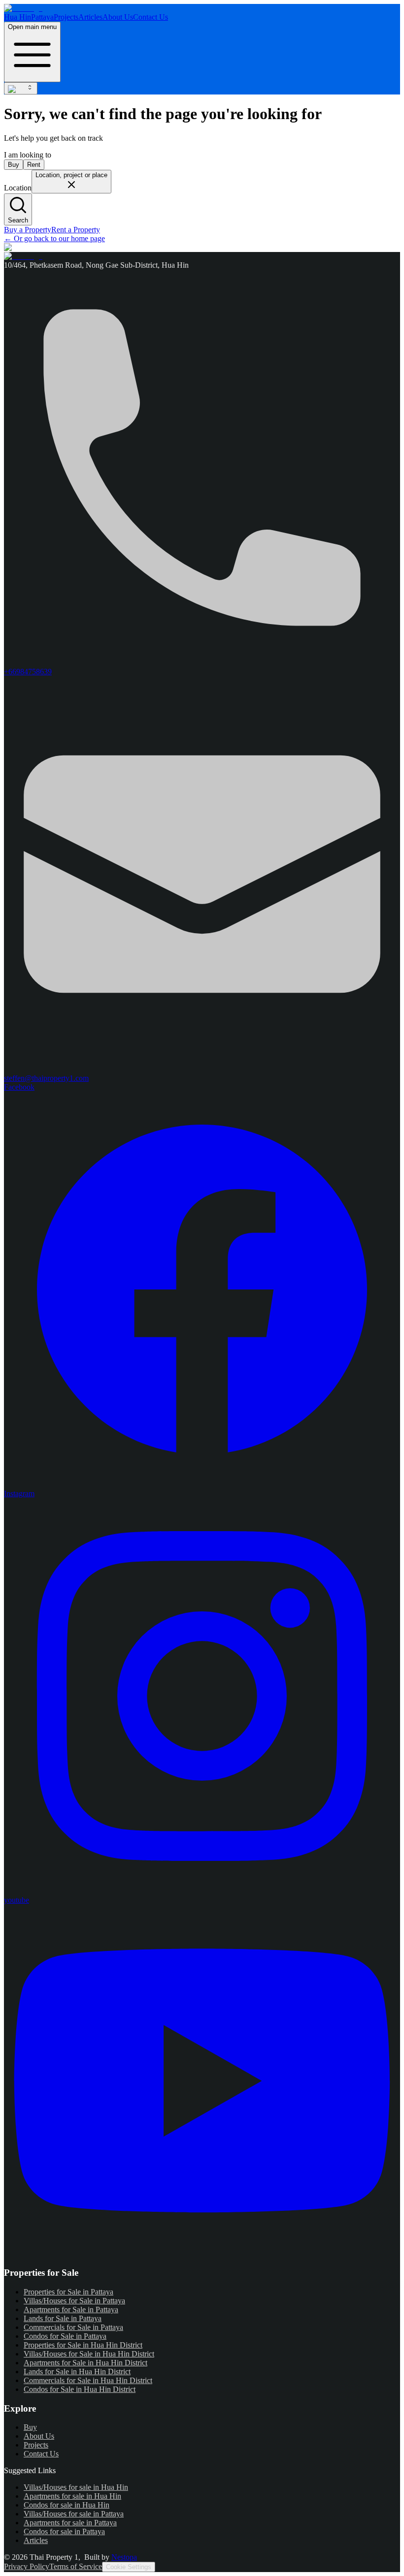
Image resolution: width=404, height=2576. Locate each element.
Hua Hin (17, 17)
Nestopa (124, 2557)
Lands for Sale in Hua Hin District (77, 2372)
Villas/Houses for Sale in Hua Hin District (89, 2354)
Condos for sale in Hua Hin (67, 2505)
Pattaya (42, 17)
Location (18, 188)
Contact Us (151, 17)
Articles (90, 17)
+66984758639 (28, 672)
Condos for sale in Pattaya (64, 2531)
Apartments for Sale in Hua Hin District (85, 2363)
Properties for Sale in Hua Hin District (83, 2345)
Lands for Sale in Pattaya (63, 2318)
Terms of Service (76, 2566)
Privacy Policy (27, 2566)
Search (18, 220)
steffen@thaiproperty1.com (46, 1078)
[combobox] (21, 88)
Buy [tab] (14, 165)
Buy (30, 2427)
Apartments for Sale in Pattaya (71, 2309)
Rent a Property (76, 230)
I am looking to (28, 155)
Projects (66, 17)
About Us (118, 17)
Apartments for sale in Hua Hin (72, 2496)
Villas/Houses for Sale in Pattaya (74, 2301)
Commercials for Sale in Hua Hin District (88, 2380)
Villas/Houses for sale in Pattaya (74, 2514)
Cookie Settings (129, 2567)
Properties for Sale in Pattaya (68, 2292)
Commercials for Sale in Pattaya (73, 2327)
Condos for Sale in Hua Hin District (80, 2389)
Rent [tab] (34, 165)
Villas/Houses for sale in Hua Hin (76, 2487)
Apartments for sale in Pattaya (70, 2523)
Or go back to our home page (54, 238)
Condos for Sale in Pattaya (65, 2336)
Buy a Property (28, 230)
